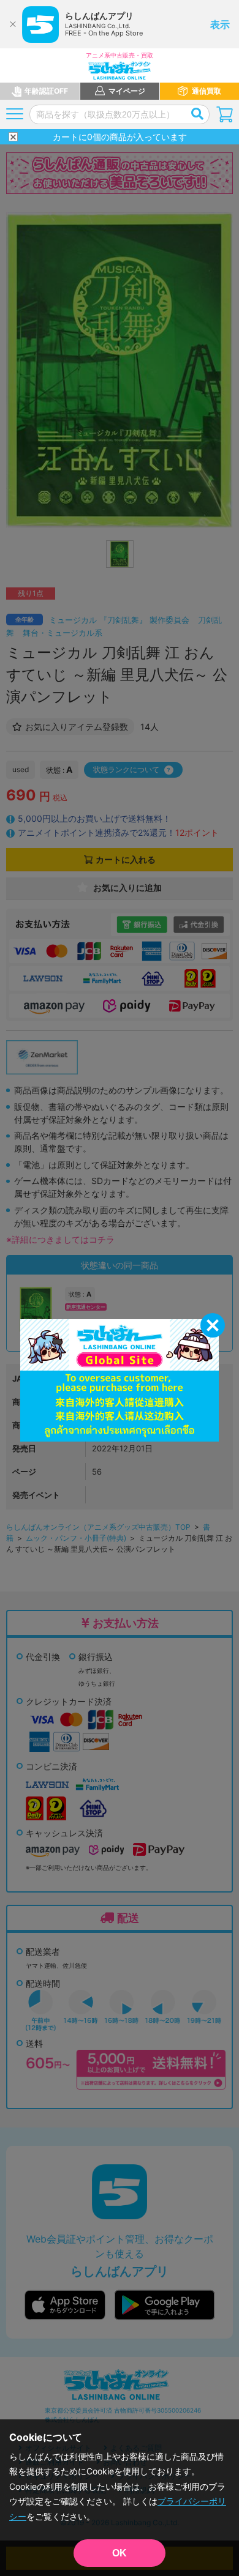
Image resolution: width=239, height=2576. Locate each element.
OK (120, 2553)
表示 (220, 24)
